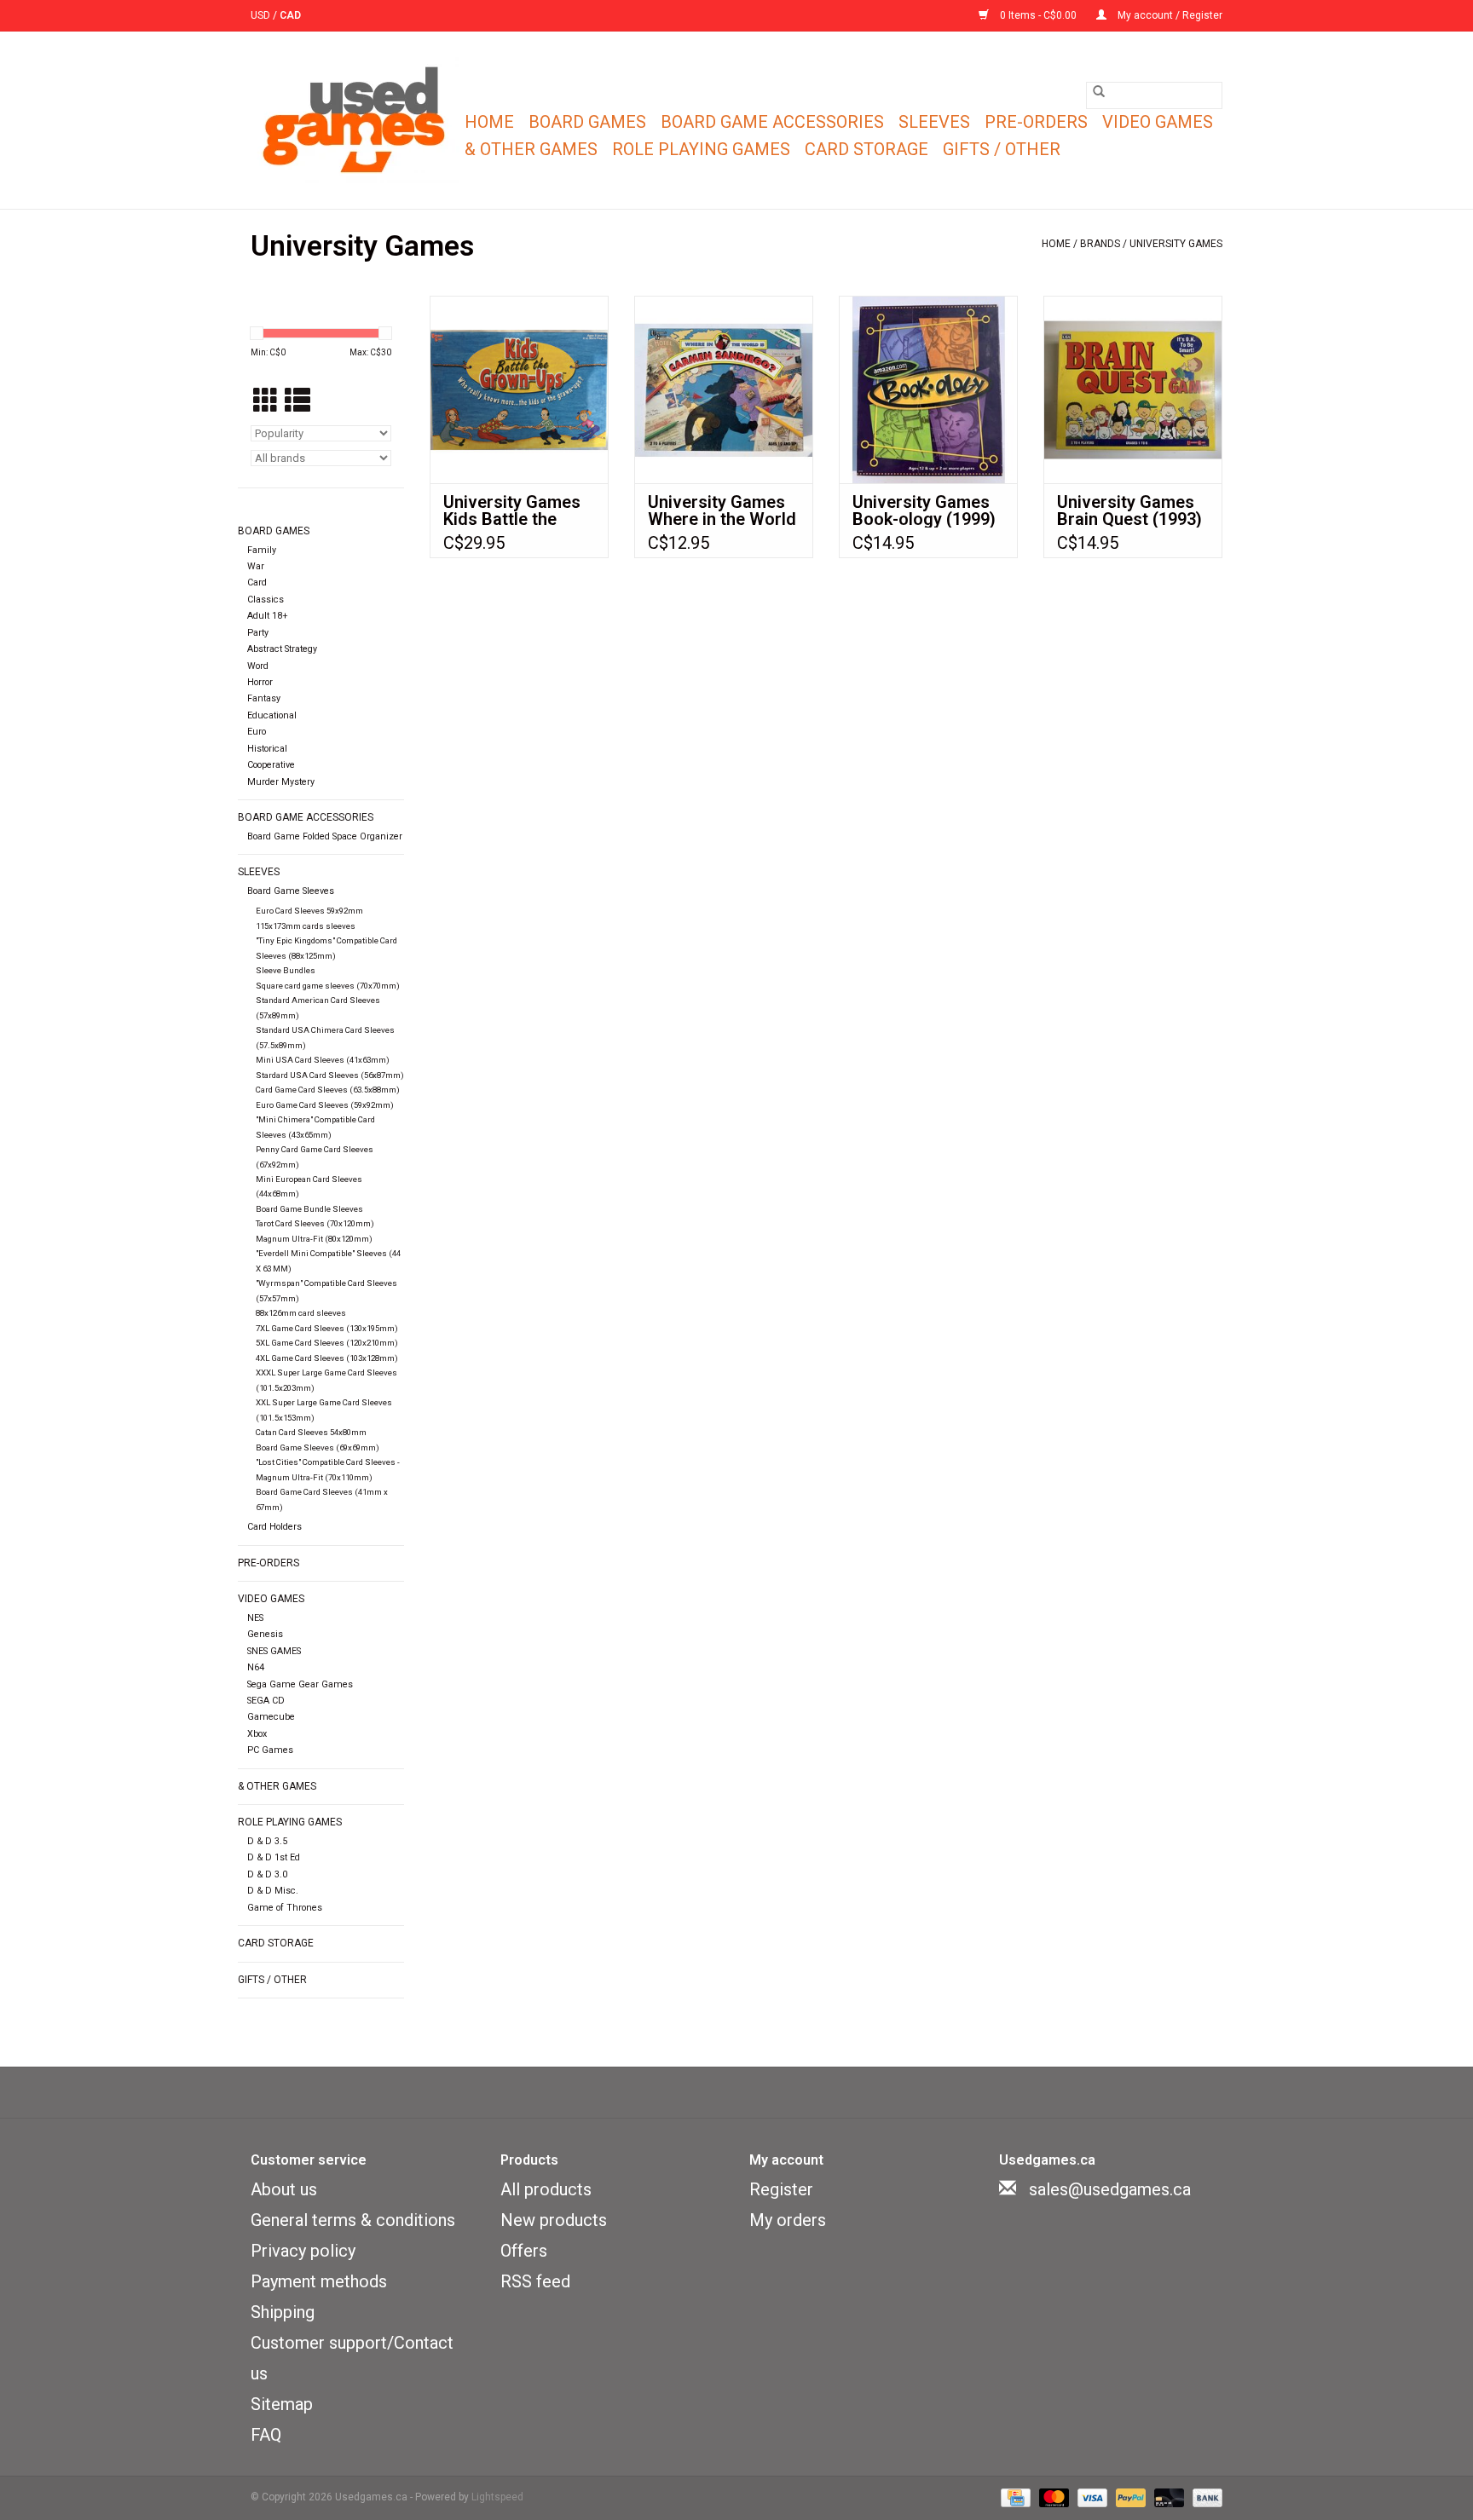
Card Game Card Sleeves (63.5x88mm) (328, 1090)
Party (258, 633)
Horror (260, 682)
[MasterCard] (1052, 2498)
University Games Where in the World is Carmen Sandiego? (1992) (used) (722, 510)
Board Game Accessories (772, 122)
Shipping (283, 2312)
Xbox (257, 1734)
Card (257, 582)
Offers (524, 2251)
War (256, 566)
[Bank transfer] (1204, 2498)
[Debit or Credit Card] (1167, 2498)
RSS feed (535, 2281)
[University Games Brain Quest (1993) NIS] (1133, 389)
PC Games (270, 1750)
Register (781, 2189)
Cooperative (271, 765)
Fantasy (264, 698)
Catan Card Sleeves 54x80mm (311, 1432)
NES (255, 1618)
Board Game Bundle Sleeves (309, 1209)
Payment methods (319, 2281)
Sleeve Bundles (286, 970)
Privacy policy (303, 2251)
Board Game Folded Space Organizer (325, 836)
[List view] (297, 402)
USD (262, 15)
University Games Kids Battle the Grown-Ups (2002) (514, 510)
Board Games (587, 122)
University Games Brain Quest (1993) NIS (1129, 510)
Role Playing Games (701, 149)
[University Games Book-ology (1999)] (928, 389)
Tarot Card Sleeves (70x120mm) (315, 1223)
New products (554, 2220)
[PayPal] (1129, 2498)
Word (258, 666)
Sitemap (282, 2404)
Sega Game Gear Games (300, 1684)
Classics (266, 600)
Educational (272, 715)
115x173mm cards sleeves (306, 926)
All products (546, 2189)
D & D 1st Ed (274, 1857)
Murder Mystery (281, 782)
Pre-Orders (1036, 122)
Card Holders (274, 1527)
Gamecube (271, 1717)
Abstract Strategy (282, 649)
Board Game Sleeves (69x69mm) (318, 1447)
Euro (257, 732)
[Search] (1099, 91)
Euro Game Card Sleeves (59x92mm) (325, 1105)
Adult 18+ (268, 616)
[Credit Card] (1014, 2498)
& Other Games (531, 149)
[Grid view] (266, 402)
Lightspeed (497, 2497)
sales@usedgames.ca (1110, 2189)
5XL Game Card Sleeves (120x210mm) (327, 1343)
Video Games (1158, 122)
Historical (267, 749)
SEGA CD (266, 1701)
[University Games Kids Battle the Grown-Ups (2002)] (519, 389)
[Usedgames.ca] (355, 120)
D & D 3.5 (267, 1841)
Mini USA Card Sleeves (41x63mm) (323, 1060)
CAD (290, 15)
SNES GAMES (274, 1651)
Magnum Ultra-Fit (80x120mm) (314, 1239)
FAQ (266, 2435)
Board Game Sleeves (291, 891)
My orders (788, 2220)
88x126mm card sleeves (301, 1313)
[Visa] (1091, 2498)
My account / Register (1169, 15)
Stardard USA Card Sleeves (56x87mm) (330, 1075)
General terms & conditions (353, 2220)
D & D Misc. (273, 1891)
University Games (1176, 244)
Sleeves (934, 122)
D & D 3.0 (267, 1874)
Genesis (265, 1634)
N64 (256, 1667)
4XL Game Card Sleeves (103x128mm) (327, 1358)
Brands (1100, 244)
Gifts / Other (1002, 149)
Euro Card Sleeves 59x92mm (309, 911)
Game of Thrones (285, 1908)
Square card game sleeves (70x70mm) (328, 986)
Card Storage (866, 149)
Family (262, 550)
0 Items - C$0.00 (1038, 15)
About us (284, 2189)
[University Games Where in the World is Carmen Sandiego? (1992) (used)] (724, 389)
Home (489, 122)
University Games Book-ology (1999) (924, 510)
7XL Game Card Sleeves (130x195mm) (327, 1328)
